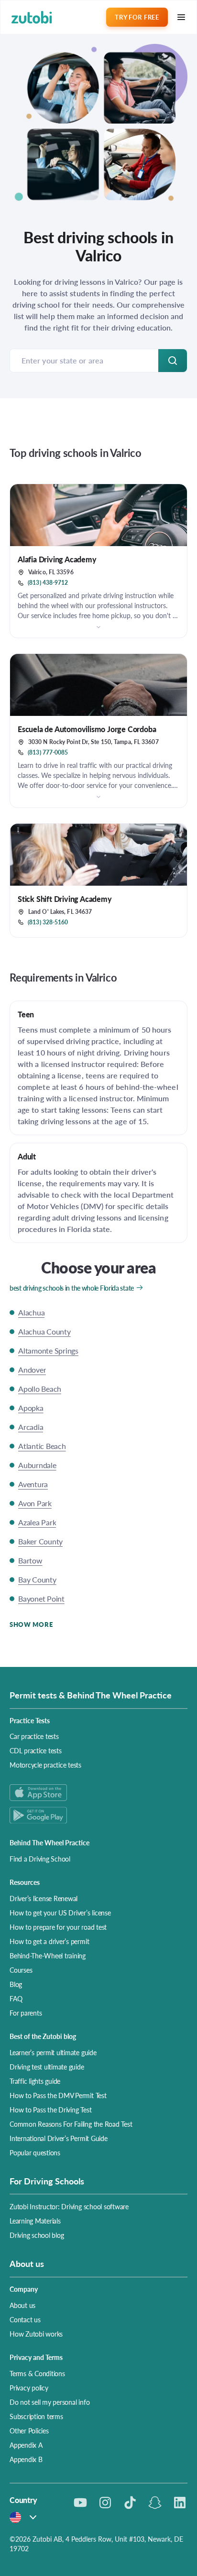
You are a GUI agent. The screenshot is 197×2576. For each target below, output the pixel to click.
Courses (21, 1970)
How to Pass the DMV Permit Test (58, 2095)
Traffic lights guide (35, 2081)
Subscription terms (36, 2416)
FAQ (16, 1998)
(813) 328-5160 (48, 922)
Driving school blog (37, 2235)
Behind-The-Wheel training (48, 1955)
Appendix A (26, 2445)
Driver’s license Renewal (44, 1898)
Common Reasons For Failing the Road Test (71, 2124)
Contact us (25, 2319)
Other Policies (29, 2431)
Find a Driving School (40, 1859)
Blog (16, 1984)
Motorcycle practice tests (45, 1765)
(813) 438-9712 (48, 583)
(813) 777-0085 (48, 753)
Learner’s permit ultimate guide (53, 2052)
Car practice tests (34, 1736)
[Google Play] (98, 1815)
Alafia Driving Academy (57, 559)
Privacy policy (29, 2388)
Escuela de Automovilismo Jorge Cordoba (87, 729)
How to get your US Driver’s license (60, 1913)
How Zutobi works (36, 2334)
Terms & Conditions (37, 2373)
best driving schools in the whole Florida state (72, 1288)
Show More (31, 1624)
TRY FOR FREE (137, 17)
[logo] (32, 17)
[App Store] (98, 1793)
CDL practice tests (36, 1750)
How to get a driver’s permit (49, 1941)
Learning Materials (35, 2221)
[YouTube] (80, 2503)
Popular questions (35, 2152)
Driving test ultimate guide (47, 2067)
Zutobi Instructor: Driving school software (69, 2206)
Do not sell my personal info (49, 2402)
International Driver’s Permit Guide (59, 2138)
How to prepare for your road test (58, 1927)
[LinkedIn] (180, 2503)
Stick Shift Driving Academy (65, 899)
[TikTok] (130, 2503)
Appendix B (26, 2459)
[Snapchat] (155, 2503)
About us (22, 2305)
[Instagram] (105, 2503)
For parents (26, 2013)
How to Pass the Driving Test (50, 2110)
